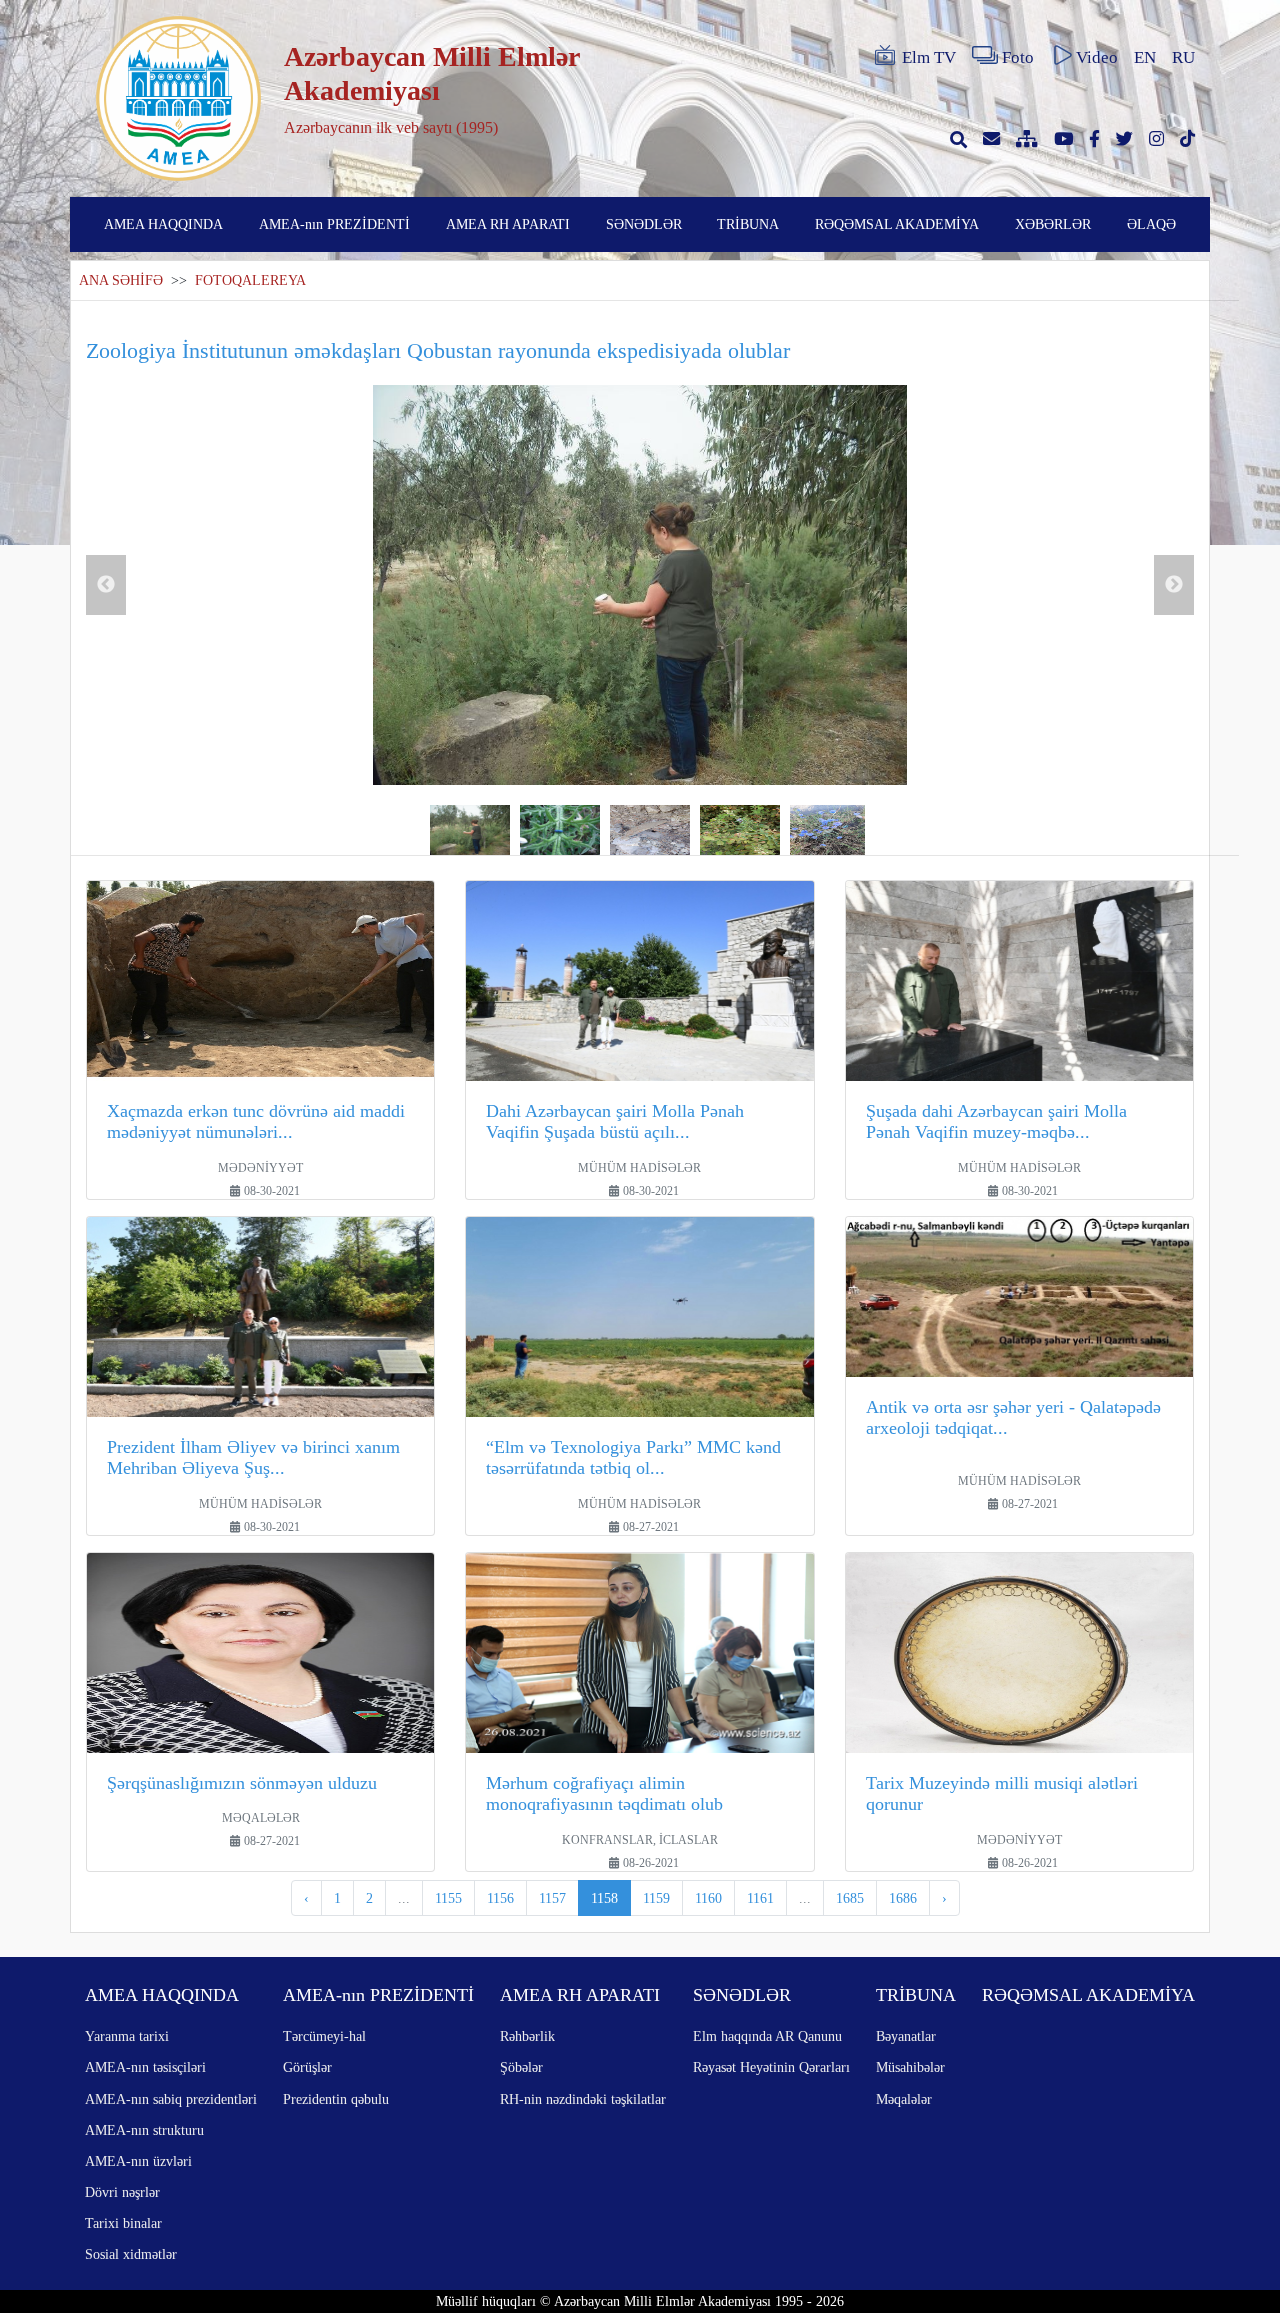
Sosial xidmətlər (131, 2254)
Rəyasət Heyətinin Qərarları (771, 2067)
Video (1097, 57)
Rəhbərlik (527, 2036)
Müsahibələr (910, 2067)
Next (1174, 585)
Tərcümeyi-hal (324, 2036)
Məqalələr (904, 2099)
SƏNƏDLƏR (644, 224)
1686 (903, 1898)
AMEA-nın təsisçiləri (145, 2067)
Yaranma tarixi (127, 2036)
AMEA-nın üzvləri (138, 2161)
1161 (760, 1898)
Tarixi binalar (123, 2223)
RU (1183, 57)
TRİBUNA (748, 224)
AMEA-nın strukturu (144, 2130)
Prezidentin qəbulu (336, 2099)
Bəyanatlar (906, 2036)
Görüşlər (307, 2067)
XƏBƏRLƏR (1053, 224)
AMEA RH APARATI (508, 224)
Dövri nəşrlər (122, 2192)
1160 (708, 1898)
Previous (106, 585)
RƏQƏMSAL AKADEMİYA (897, 224)
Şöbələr (521, 2067)
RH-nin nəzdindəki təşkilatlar (583, 2099)
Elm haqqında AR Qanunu (767, 2036)
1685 (850, 1898)
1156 (500, 1898)
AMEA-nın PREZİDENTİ (334, 224)
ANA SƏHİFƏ (121, 280)
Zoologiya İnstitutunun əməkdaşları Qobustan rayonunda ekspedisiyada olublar (438, 350)
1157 (552, 1898)
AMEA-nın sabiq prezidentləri (171, 2099)
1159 (656, 1898)
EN (1145, 57)
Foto (1018, 57)
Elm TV (929, 57)
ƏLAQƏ (1151, 224)
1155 (448, 1898)
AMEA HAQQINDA (163, 224)
